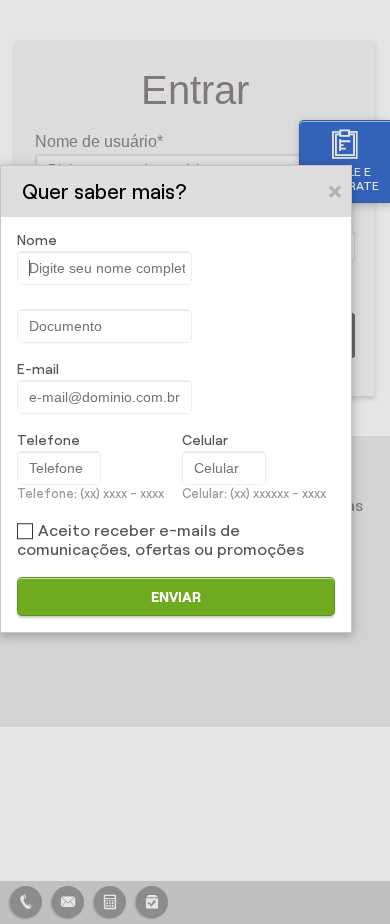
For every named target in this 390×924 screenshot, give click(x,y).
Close (336, 191)
